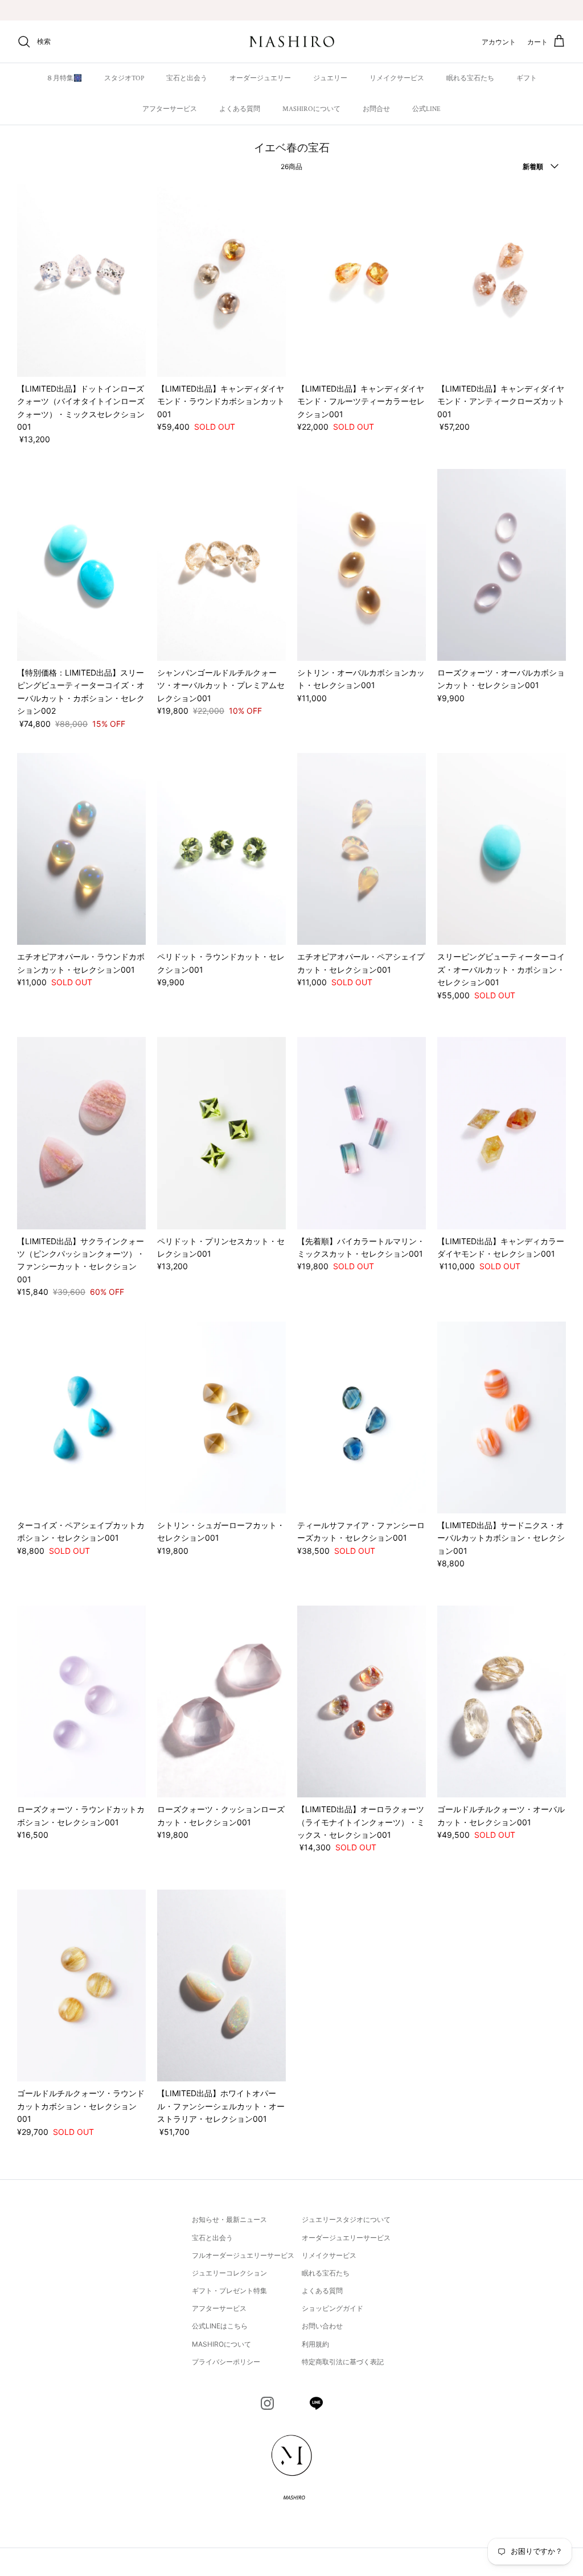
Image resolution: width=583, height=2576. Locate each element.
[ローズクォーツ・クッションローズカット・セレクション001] (221, 1701)
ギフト (527, 78)
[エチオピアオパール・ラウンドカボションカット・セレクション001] (81, 849)
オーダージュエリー (260, 78)
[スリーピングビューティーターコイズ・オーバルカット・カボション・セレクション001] (502, 849)
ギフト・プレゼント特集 (229, 2291)
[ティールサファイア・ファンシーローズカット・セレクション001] (362, 1417)
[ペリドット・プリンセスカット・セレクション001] (221, 1133)
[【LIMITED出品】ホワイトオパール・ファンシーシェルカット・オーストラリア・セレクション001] (221, 1986)
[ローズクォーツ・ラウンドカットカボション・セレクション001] (81, 1701)
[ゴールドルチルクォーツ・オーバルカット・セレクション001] (502, 1701)
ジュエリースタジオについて (346, 2219)
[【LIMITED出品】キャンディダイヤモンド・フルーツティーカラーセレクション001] (362, 280)
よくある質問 (240, 109)
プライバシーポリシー (226, 2362)
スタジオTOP (124, 78)
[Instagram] (267, 2403)
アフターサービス (170, 109)
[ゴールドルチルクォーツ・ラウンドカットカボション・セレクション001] (81, 1986)
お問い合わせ (322, 2326)
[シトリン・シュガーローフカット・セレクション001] (221, 1417)
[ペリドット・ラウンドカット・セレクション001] (221, 849)
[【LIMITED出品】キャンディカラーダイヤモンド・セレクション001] (502, 1133)
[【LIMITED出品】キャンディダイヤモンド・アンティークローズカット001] (502, 280)
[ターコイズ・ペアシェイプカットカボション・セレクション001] (81, 1417)
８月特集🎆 (64, 78)
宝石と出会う (187, 78)
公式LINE (426, 109)
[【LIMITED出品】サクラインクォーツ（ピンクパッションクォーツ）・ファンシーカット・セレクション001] (81, 1133)
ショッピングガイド (332, 2308)
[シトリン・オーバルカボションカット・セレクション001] (362, 565)
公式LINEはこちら (220, 2326)
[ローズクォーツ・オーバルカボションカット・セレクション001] (502, 565)
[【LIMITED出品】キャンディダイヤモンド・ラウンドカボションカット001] (221, 280)
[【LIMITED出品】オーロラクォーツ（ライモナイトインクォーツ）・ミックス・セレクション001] (362, 1701)
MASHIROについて (311, 109)
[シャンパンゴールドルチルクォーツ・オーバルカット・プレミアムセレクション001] (221, 565)
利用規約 (315, 2344)
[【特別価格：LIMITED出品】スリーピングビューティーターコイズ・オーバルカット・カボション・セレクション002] (81, 565)
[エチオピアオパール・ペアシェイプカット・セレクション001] (362, 849)
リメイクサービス (397, 78)
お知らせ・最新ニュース (229, 2219)
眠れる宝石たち (470, 78)
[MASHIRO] (292, 42)
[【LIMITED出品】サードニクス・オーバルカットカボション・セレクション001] (502, 1417)
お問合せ (376, 109)
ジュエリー (330, 78)
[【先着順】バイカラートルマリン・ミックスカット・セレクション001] (362, 1133)
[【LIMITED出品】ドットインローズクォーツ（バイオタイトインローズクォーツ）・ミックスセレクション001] (81, 280)
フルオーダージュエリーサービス (243, 2255)
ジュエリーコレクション (229, 2273)
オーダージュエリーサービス (346, 2238)
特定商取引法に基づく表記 (343, 2362)
